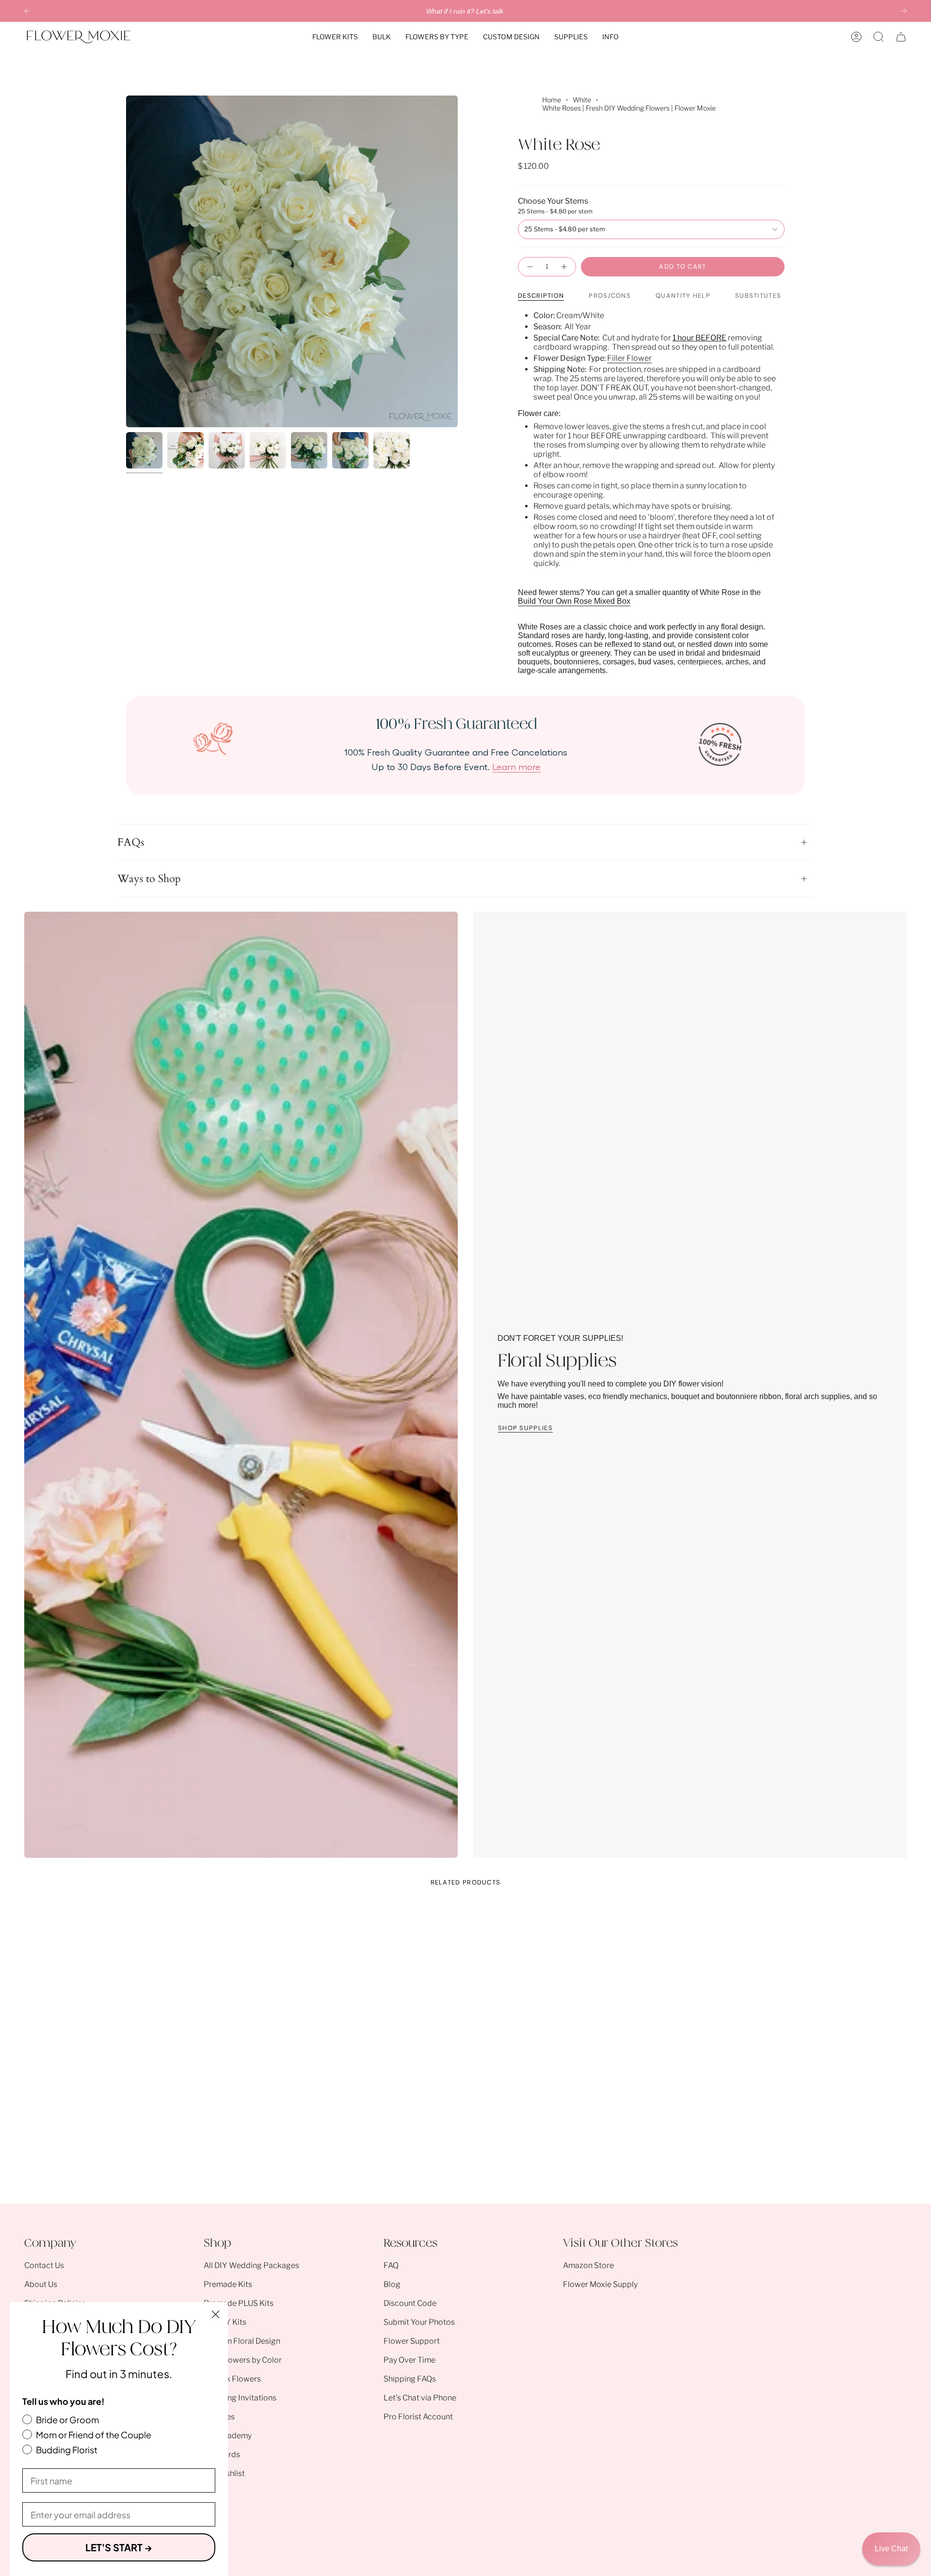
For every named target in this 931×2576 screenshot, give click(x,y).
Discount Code (410, 2303)
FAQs (131, 842)
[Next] (904, 11)
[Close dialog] (216, 2314)
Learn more (516, 766)
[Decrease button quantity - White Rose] (530, 267)
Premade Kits (228, 2284)
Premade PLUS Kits (239, 2303)
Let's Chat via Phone (420, 2398)
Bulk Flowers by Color (243, 2360)
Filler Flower (629, 358)
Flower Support (412, 2341)
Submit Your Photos (419, 2322)
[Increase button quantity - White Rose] (564, 267)
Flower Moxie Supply (600, 2284)
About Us (41, 2284)
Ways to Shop (149, 879)
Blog (392, 2284)
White (582, 100)
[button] (335, 37)
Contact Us (44, 2265)
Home (552, 100)
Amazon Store (588, 2265)
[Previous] (27, 11)
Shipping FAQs (410, 2379)
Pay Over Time (409, 2360)
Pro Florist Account (418, 2417)
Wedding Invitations (240, 2398)
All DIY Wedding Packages (251, 2265)
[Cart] (901, 37)
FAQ (391, 2265)
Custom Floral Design (242, 2341)
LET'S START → (119, 2547)
